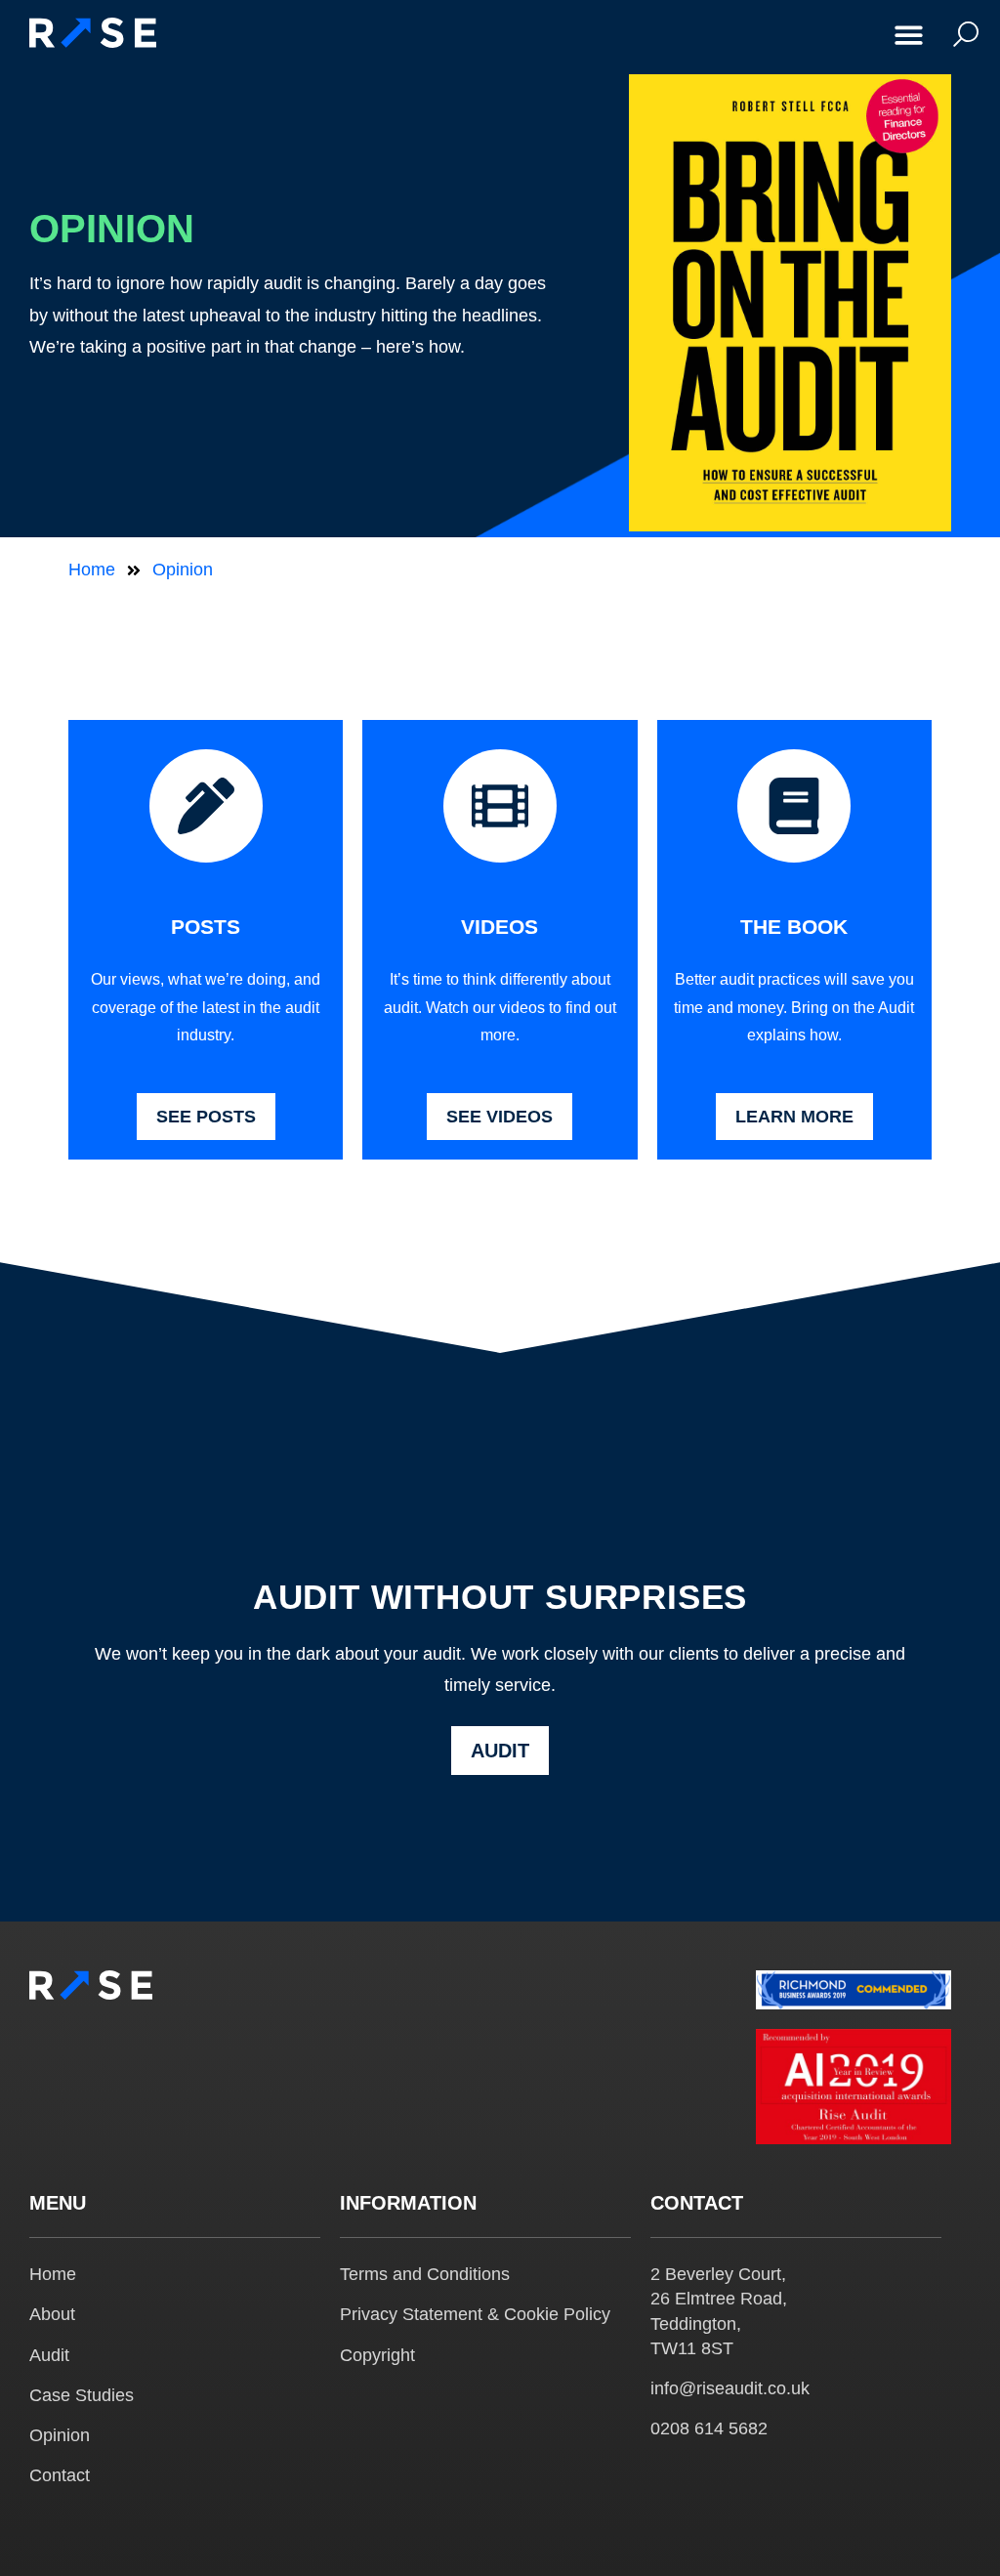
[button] (910, 35)
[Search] (961, 34)
